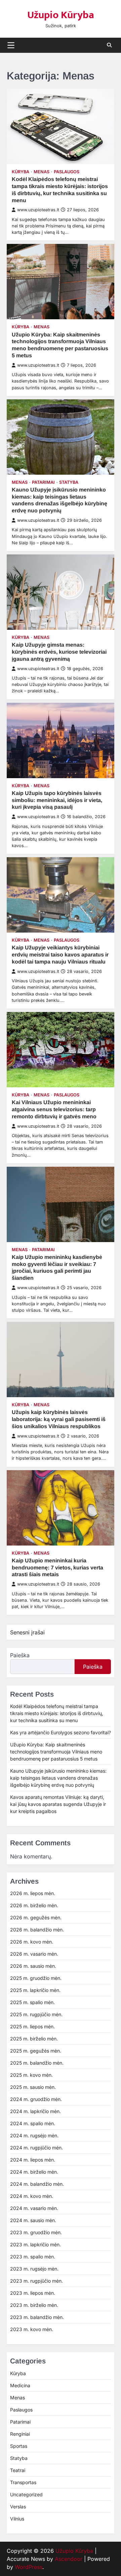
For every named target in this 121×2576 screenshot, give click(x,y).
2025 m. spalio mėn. (32, 2002)
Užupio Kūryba (61, 15)
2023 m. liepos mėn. (33, 2293)
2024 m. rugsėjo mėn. (34, 2135)
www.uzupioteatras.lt (38, 210)
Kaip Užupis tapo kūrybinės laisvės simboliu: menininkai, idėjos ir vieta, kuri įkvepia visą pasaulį (57, 800)
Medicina (20, 2385)
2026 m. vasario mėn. (34, 1954)
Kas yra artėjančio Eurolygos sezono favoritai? (61, 1732)
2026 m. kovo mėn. (32, 1942)
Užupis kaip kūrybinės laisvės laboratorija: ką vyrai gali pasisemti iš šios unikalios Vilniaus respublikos (59, 1419)
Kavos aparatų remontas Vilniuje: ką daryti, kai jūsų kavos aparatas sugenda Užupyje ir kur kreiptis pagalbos (58, 1804)
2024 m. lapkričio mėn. (35, 2111)
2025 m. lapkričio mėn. (35, 1990)
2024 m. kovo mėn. (32, 2196)
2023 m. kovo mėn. (32, 2329)
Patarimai (43, 482)
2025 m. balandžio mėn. (37, 2063)
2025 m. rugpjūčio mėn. (36, 2014)
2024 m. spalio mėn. (33, 2123)
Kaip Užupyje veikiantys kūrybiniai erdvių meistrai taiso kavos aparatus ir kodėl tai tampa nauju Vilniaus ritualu (60, 955)
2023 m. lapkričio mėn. (35, 2244)
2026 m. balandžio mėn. (37, 1930)
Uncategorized (26, 2494)
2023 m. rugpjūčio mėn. (36, 2281)
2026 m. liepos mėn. (33, 1893)
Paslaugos (67, 172)
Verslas (18, 2507)
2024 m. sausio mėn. (33, 2220)
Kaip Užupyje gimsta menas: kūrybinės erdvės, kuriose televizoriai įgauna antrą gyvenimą (59, 652)
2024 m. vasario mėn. (34, 2208)
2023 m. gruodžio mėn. (36, 2232)
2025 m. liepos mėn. (32, 2026)
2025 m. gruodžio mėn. (36, 1978)
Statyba (69, 482)
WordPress (29, 2567)
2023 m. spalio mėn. (33, 2257)
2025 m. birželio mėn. (34, 2039)
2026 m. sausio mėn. (33, 1966)
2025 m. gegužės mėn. (36, 2051)
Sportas (19, 2446)
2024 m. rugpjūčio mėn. (36, 2148)
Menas (42, 172)
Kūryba (21, 172)
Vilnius (17, 2519)
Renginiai (20, 2434)
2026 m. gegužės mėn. (36, 1917)
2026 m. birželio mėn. (34, 1905)
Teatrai (18, 2470)
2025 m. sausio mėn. (33, 2087)
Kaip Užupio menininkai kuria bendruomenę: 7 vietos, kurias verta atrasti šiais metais (57, 1568)
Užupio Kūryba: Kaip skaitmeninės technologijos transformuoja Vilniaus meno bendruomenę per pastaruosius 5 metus (56, 1752)
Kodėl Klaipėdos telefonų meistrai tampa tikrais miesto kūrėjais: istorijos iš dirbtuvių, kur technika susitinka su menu (57, 1713)
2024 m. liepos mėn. (33, 2160)
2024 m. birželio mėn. (34, 2172)
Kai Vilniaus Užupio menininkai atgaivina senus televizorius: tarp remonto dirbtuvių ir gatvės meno (54, 1109)
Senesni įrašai (27, 1632)
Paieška (20, 1655)
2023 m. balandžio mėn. (37, 2317)
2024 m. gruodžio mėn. (36, 2099)
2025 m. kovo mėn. (31, 2075)
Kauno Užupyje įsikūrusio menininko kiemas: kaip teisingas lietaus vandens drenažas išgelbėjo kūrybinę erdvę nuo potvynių (58, 1778)
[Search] (109, 45)
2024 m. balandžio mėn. (37, 2184)
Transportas (23, 2482)
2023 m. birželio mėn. (34, 2305)
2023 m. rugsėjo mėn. (34, 2269)
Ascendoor (69, 2559)
